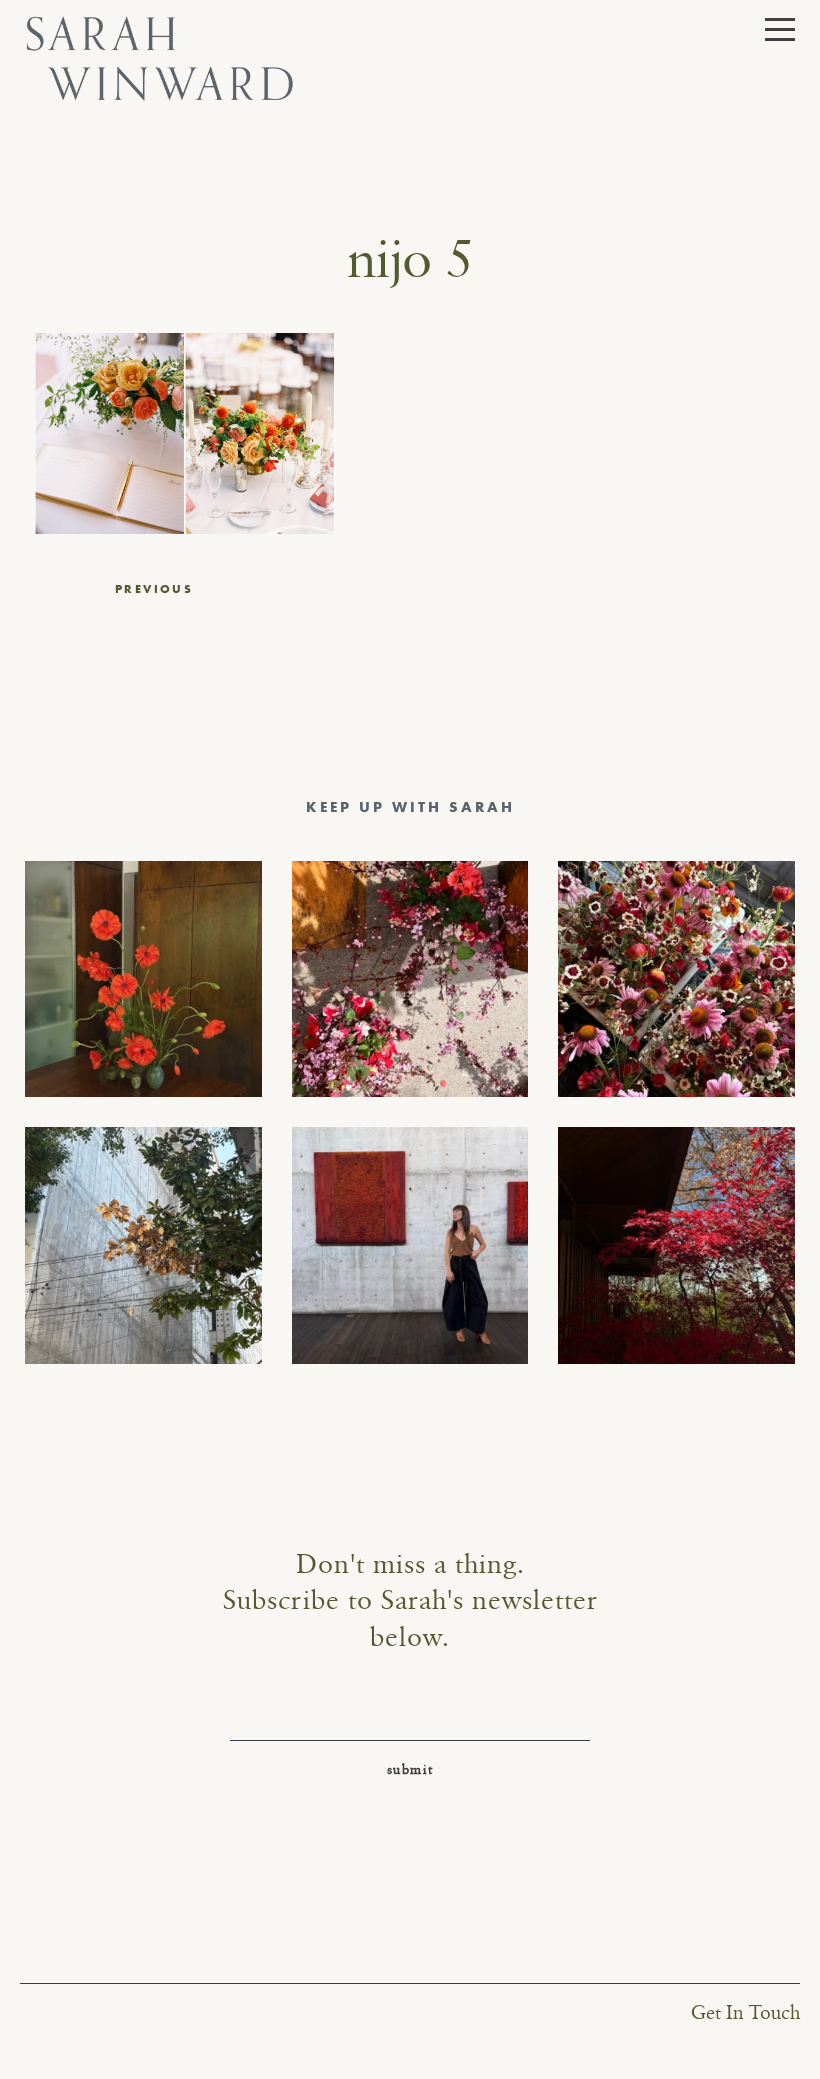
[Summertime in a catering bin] (676, 979)
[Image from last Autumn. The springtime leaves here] (676, 1245)
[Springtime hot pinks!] (410, 979)
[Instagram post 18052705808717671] (143, 1245)
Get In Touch (745, 2013)
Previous (154, 589)
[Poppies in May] (143, 979)
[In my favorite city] (410, 1245)
